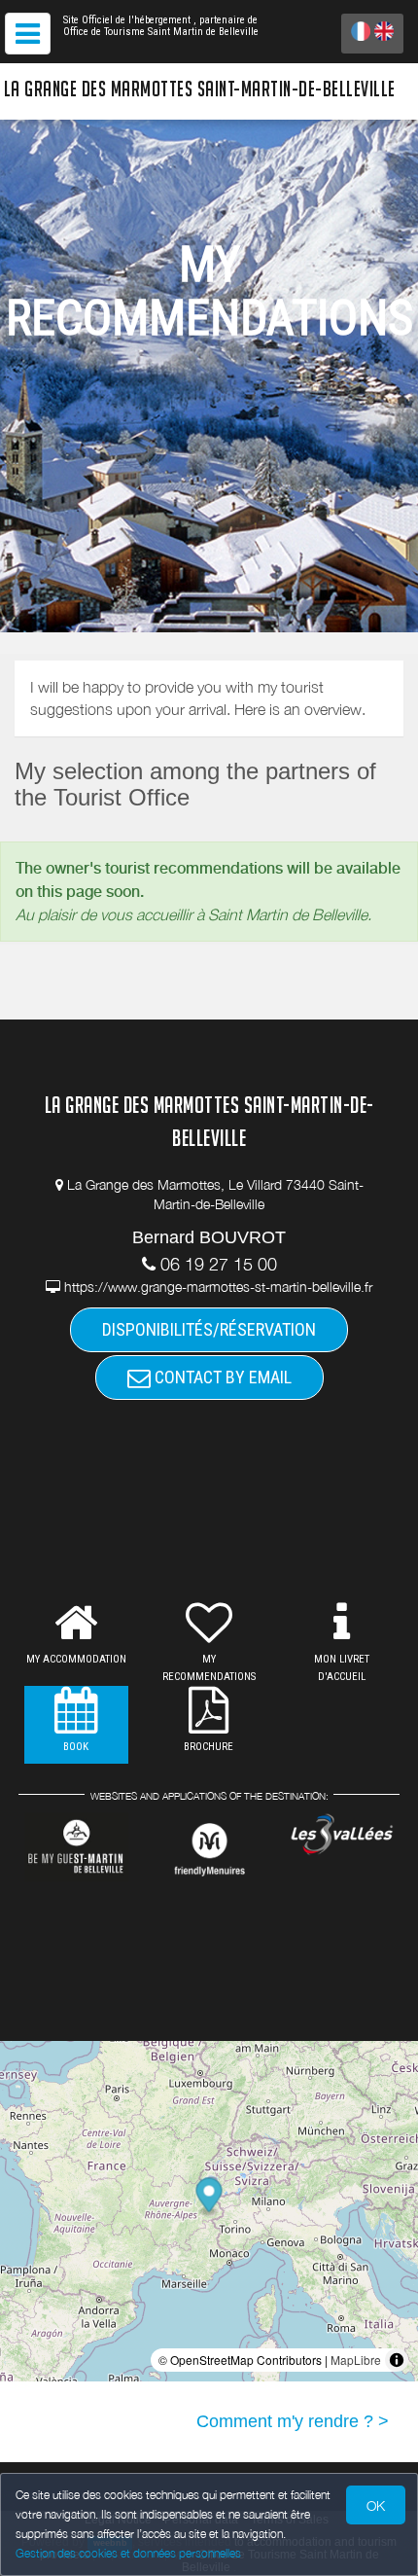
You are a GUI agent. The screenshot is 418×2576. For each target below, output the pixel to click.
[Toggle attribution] (397, 2360)
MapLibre (356, 2360)
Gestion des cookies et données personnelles (128, 2553)
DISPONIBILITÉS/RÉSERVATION (209, 1329)
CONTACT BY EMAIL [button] (221, 1377)
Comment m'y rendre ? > (293, 2421)
